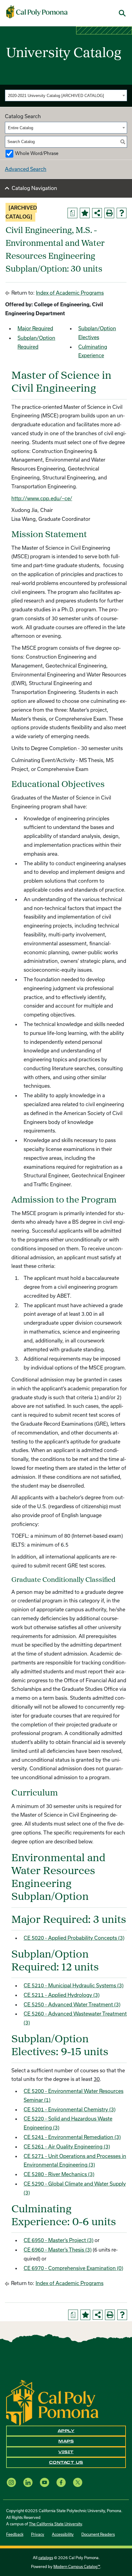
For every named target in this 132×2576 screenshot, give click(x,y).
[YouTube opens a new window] (45, 2483)
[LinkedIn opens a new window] (28, 2483)
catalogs (46, 2558)
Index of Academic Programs (70, 293)
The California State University (55, 2524)
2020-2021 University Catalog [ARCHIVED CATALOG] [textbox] (56, 96)
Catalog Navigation (34, 188)
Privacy (38, 2534)
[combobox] (66, 95)
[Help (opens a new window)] (122, 213)
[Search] (123, 142)
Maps (66, 2441)
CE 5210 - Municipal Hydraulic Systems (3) (74, 1985)
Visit (66, 2452)
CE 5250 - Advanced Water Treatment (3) (72, 2004)
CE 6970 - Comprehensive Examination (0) (73, 2268)
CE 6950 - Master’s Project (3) (58, 2240)
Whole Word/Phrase (37, 153)
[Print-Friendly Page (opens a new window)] (109, 213)
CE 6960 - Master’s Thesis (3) (58, 2250)
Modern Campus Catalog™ (77, 2566)
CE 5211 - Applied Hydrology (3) (62, 1995)
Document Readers (98, 2534)
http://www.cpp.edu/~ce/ (42, 498)
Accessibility (63, 2534)
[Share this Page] (97, 213)
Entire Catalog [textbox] (21, 128)
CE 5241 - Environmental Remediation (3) (72, 2137)
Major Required (35, 328)
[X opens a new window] (78, 2483)
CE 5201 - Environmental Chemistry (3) (70, 2109)
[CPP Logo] (52, 2402)
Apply (66, 2431)
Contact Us (66, 2462)
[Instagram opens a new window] (11, 2483)
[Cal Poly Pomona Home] (37, 12)
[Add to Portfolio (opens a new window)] (85, 213)
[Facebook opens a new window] (61, 2483)
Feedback (15, 2534)
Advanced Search (26, 169)
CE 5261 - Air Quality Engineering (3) (67, 2146)
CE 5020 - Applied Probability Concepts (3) (74, 1938)
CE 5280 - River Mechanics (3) (59, 2174)
